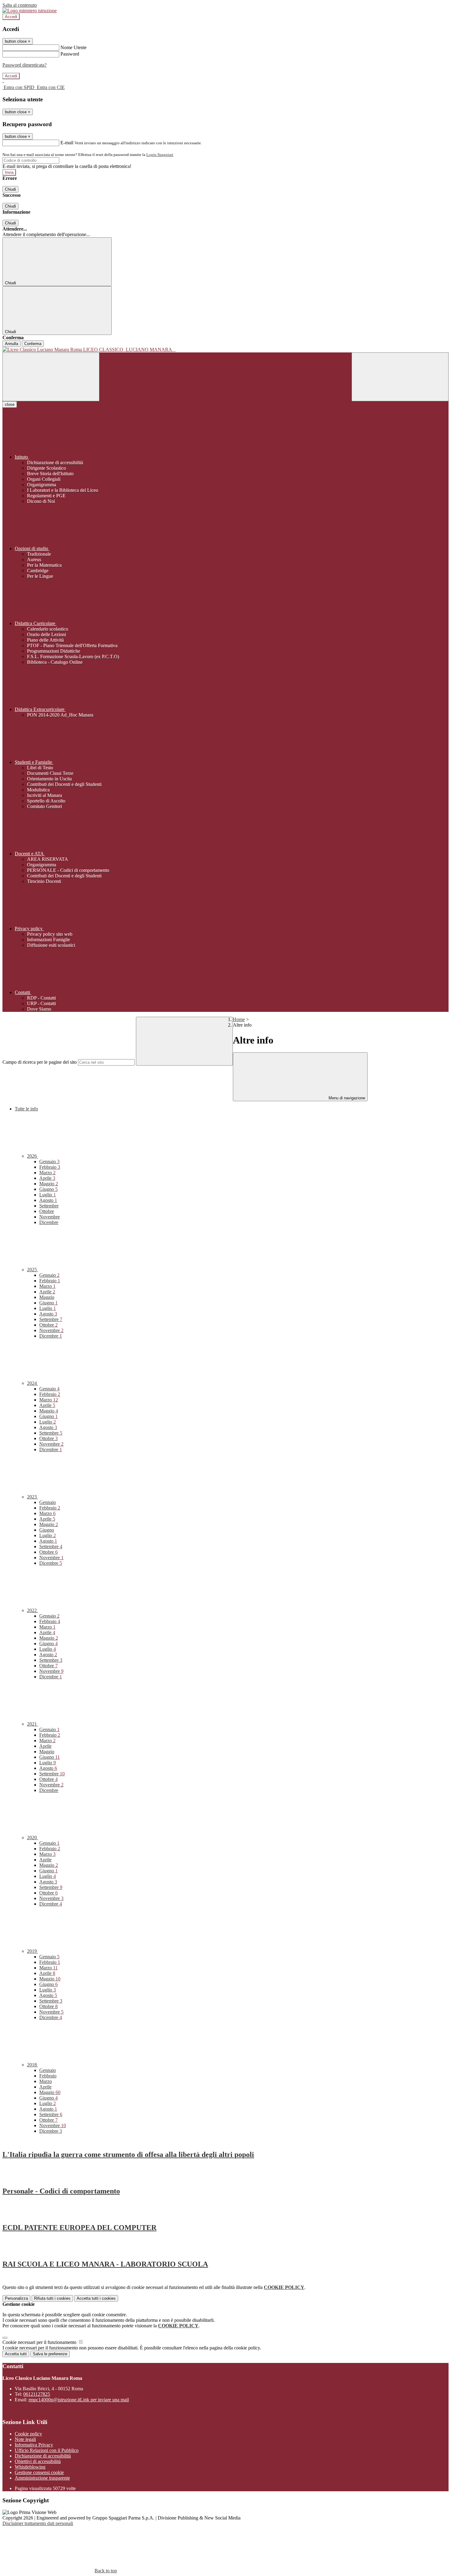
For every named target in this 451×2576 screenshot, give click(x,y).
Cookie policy (28, 2434)
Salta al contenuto (20, 5)
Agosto (48, 1200)
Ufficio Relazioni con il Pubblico (47, 2450)
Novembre (50, 1217)
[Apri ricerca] (400, 377)
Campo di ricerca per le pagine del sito (40, 1062)
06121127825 (37, 2394)
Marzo (47, 1173)
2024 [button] (33, 1383)
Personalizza (16, 2298)
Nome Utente (73, 47)
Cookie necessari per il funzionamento (40, 2342)
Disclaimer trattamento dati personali (38, 2523)
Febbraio (50, 1167)
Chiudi (10, 189)
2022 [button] (33, 1610)
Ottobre (47, 1211)
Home (239, 1019)
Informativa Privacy (34, 2445)
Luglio (48, 1195)
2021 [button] (33, 1724)
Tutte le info (26, 1109)
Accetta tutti (96, 2298)
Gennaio (49, 1162)
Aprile (47, 1178)
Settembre (49, 1206)
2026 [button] (33, 1156)
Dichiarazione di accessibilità (43, 2456)
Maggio (49, 1184)
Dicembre (49, 1222)
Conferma (33, 344)
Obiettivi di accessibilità (38, 2461)
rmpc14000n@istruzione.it (79, 2400)
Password (70, 54)
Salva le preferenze (50, 2354)
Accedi (11, 17)
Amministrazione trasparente (42, 2478)
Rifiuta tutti (52, 2298)
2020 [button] (33, 1838)
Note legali (25, 2439)
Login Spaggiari (160, 155)
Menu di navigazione (346, 1098)
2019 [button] (33, 1951)
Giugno (48, 1189)
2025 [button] (33, 1270)
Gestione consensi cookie (39, 2472)
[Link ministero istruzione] (30, 11)
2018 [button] (33, 2065)
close (10, 404)
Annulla (12, 344)
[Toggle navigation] (51, 377)
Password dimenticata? (25, 65)
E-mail (67, 143)
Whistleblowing (30, 2467)
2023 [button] (33, 1497)
